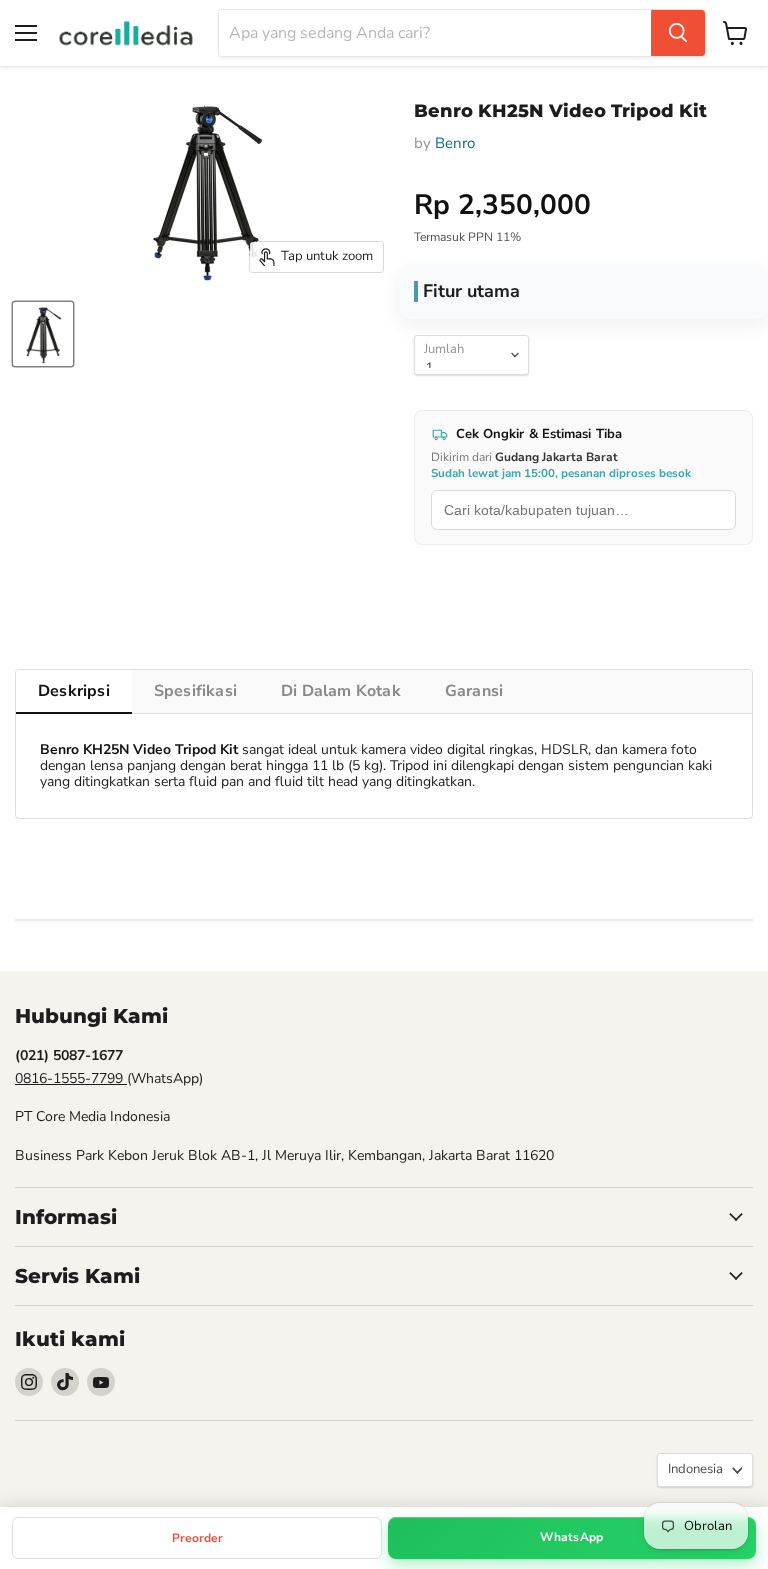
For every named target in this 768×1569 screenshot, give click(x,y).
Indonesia (695, 1469)
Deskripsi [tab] (74, 691)
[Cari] (678, 33)
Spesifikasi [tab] (195, 691)
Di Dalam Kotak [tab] (341, 691)
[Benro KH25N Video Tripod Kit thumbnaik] (43, 334)
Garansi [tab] (474, 691)
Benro (455, 143)
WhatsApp (571, 1537)
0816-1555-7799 (71, 1078)
